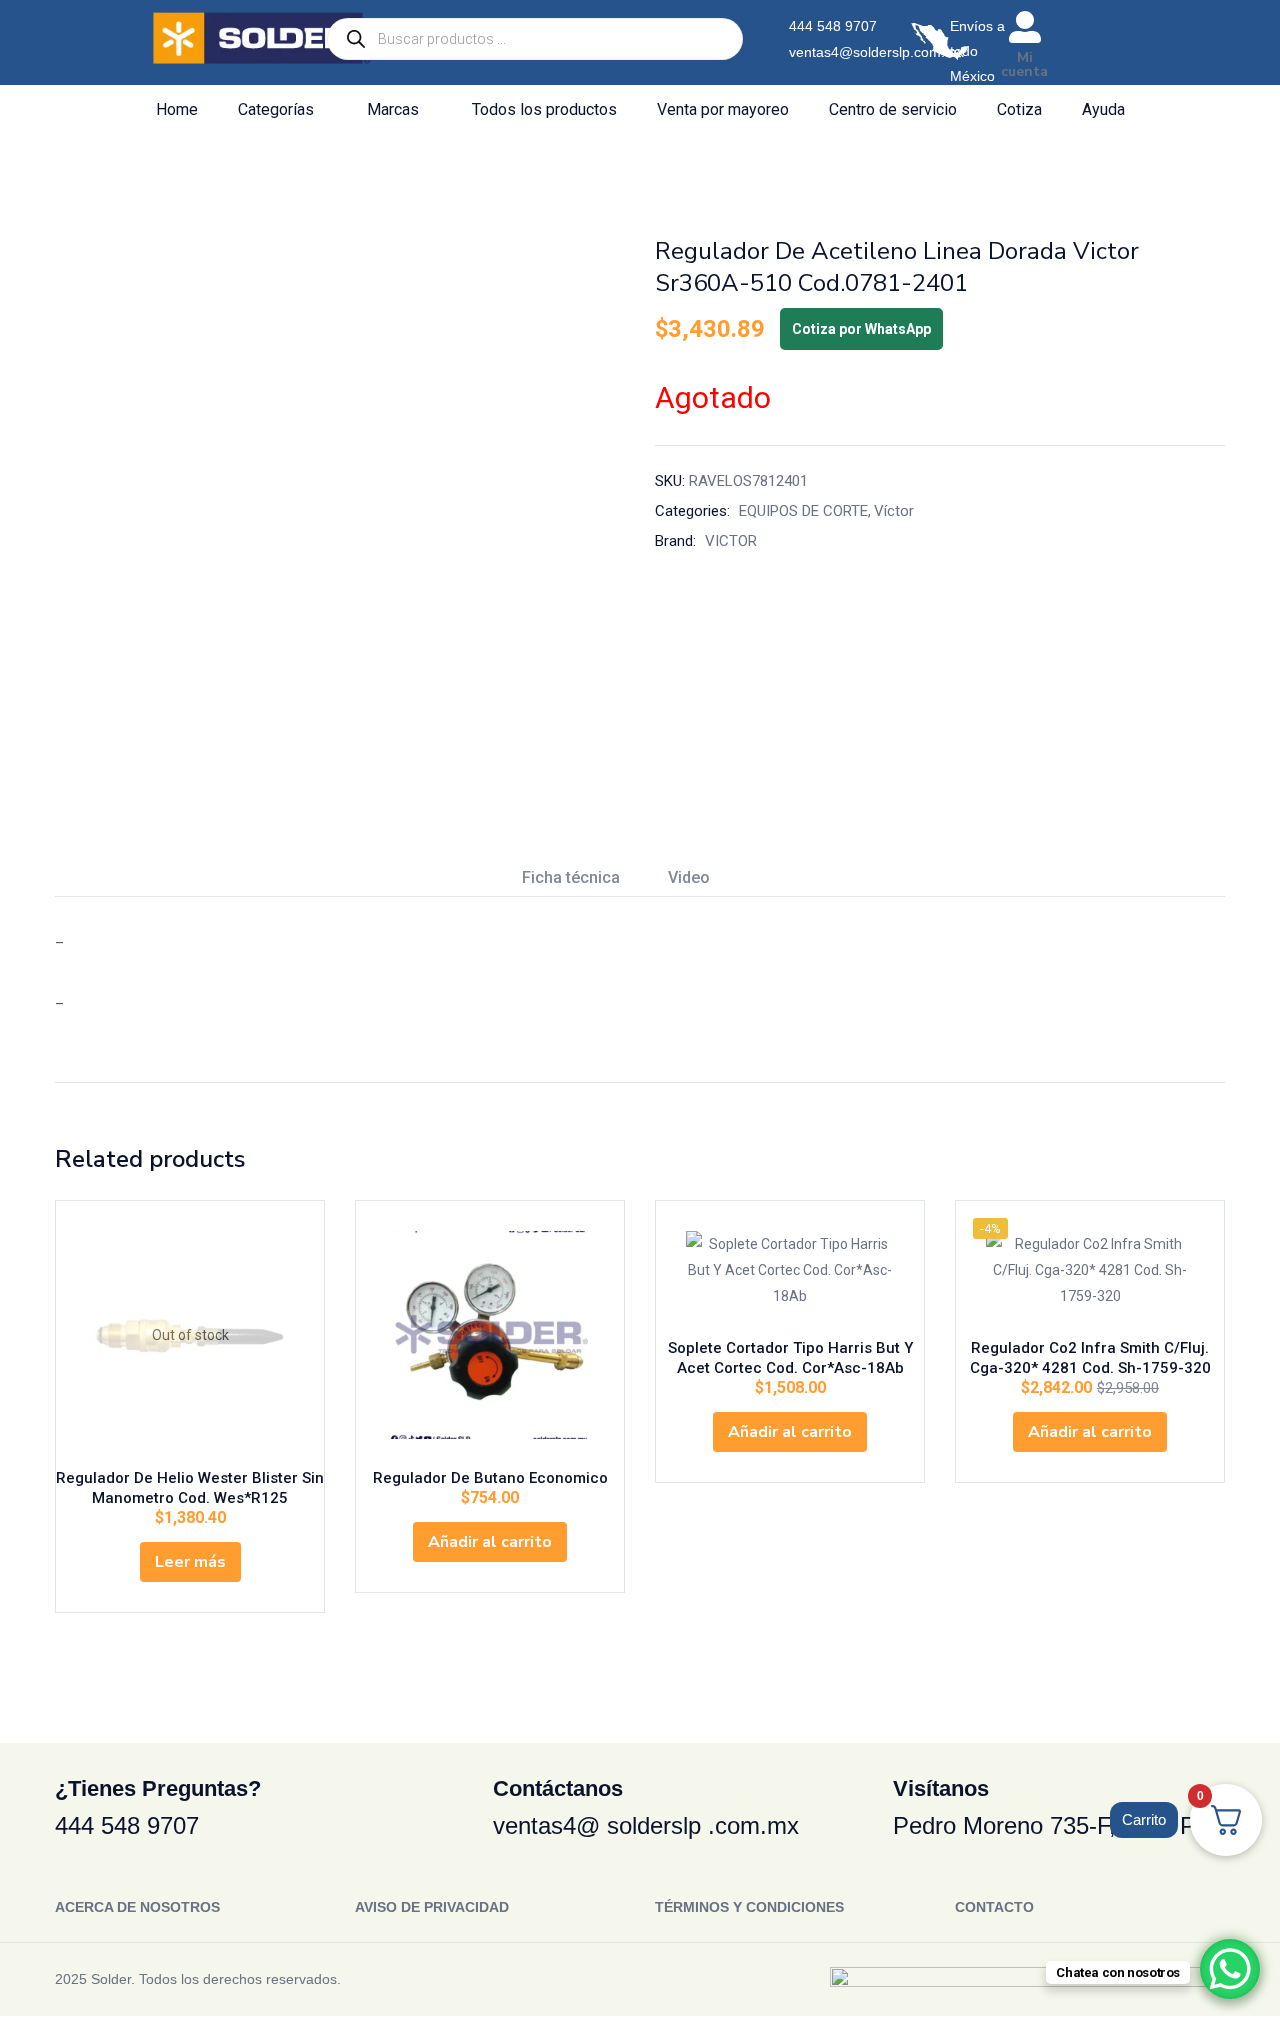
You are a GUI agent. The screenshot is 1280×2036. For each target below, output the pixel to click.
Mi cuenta (1024, 64)
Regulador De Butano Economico (490, 1478)
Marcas (395, 109)
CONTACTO (994, 1907)
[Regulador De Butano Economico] (490, 1335)
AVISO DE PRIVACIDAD (432, 1907)
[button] (490, 1542)
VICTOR (731, 541)
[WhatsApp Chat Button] (1230, 1969)
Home (177, 109)
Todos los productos (544, 109)
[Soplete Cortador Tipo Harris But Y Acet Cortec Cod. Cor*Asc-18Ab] (790, 1270)
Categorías (278, 109)
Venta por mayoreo (723, 109)
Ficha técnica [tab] (571, 877)
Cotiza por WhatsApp (861, 329)
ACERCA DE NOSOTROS (137, 1907)
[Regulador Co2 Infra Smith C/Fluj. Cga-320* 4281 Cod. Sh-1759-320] (1090, 1270)
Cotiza (1019, 109)
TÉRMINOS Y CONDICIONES (749, 1907)
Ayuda (1103, 109)
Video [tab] (689, 877)
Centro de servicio (893, 109)
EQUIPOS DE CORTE (803, 511)
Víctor (894, 511)
